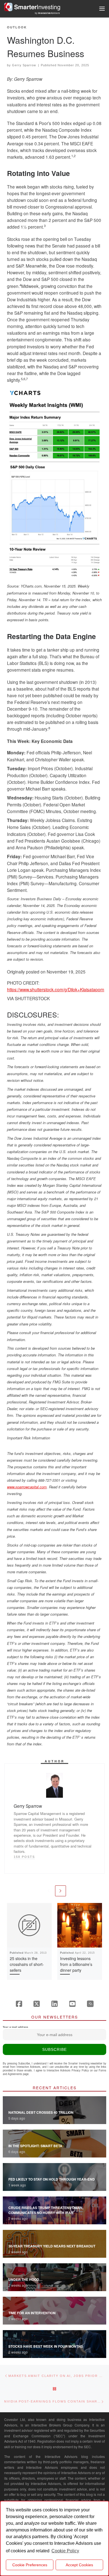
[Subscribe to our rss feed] (90, 2004)
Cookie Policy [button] (65, 2551)
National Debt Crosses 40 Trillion (41, 2112)
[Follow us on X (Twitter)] (37, 2004)
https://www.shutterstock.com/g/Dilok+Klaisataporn (56, 989)
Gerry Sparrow (24, 65)
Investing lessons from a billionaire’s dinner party (76, 1964)
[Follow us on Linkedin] (54, 2004)
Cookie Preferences (30, 2565)
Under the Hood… (25, 2279)
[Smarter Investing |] (32, 6)
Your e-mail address (16, 2027)
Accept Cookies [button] (79, 2565)
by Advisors (48, 13)
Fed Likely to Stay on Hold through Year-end (52, 2179)
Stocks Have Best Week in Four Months (46, 2346)
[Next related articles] (61, 1891)
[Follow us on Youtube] (72, 2004)
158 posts (24, 1857)
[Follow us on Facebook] (19, 2004)
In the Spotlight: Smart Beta (35, 2146)
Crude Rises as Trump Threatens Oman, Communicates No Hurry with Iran (46, 2210)
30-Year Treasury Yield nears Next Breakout (52, 2246)
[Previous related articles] (48, 1891)
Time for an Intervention (32, 2313)
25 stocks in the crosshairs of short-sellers (27, 1964)
